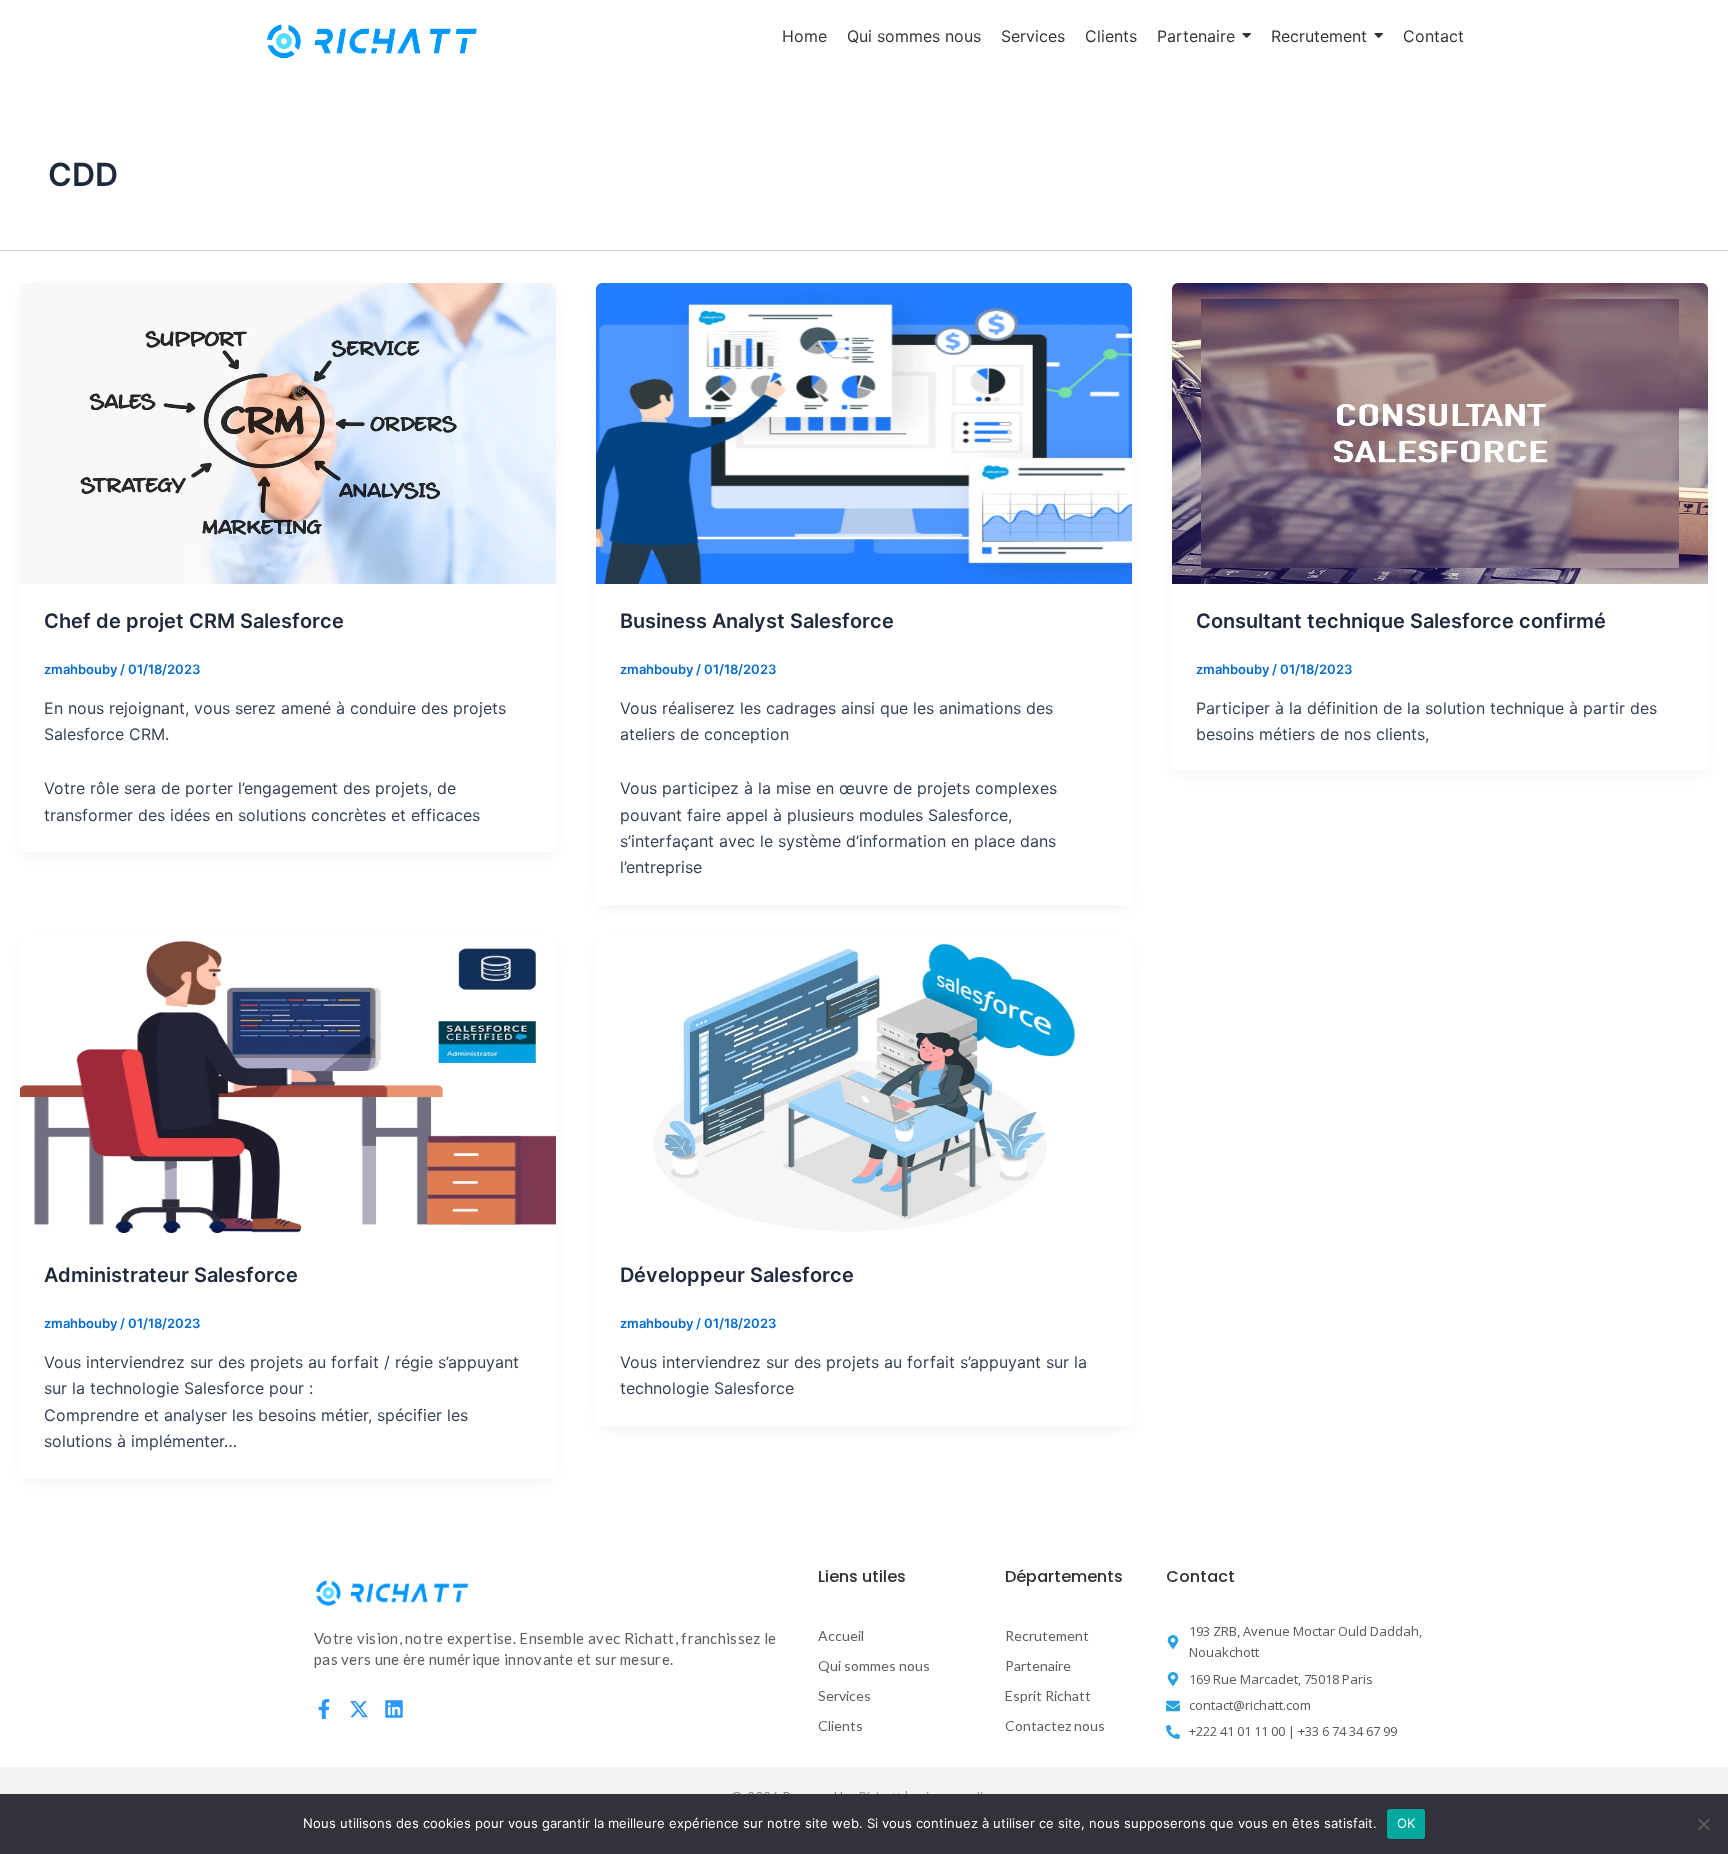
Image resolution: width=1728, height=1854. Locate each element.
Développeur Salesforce (737, 1275)
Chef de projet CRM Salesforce (194, 621)
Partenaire (1038, 1665)
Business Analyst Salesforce (757, 621)
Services (844, 1695)
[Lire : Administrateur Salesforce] (288, 1087)
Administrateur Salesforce (171, 1275)
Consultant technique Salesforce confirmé (1401, 621)
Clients (840, 1725)
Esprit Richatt (1048, 1695)
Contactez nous (1055, 1725)
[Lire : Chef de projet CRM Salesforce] (288, 433)
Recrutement (1047, 1635)
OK (1406, 1823)
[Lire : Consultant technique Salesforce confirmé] (1440, 433)
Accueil (841, 1635)
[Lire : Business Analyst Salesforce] (864, 433)
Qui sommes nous (874, 1665)
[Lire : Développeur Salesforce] (864, 1087)
